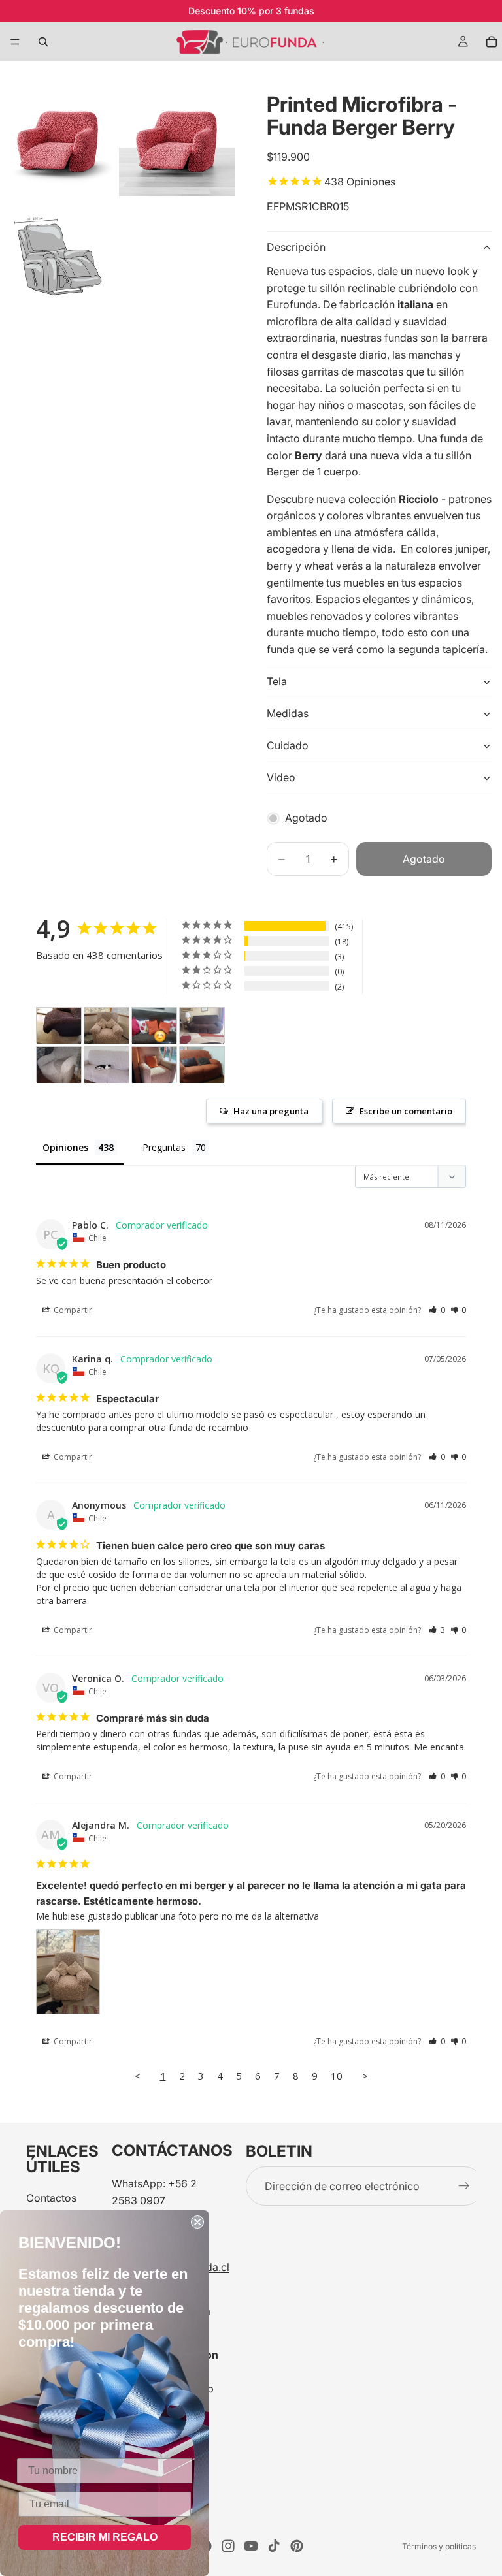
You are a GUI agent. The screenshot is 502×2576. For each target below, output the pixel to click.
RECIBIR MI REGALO (105, 2537)
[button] (437, 1310)
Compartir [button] (72, 1310)
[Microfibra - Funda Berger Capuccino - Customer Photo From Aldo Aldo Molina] (59, 1065)
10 (337, 2076)
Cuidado (288, 745)
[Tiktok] (274, 2546)
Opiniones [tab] (65, 1147)
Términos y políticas (439, 2546)
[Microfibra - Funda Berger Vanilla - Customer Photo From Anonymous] (154, 1065)
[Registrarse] (464, 2187)
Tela (277, 681)
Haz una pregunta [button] (271, 1111)
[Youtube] (251, 2546)
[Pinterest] (297, 2546)
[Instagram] (228, 2546)
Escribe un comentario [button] (406, 1111)
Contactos (51, 2198)
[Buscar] (43, 42)
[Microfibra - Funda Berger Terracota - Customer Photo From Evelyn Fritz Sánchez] (202, 1065)
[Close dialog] (197, 2222)
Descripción (296, 247)
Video (281, 777)
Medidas (288, 713)
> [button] (365, 2076)
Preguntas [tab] (164, 1147)
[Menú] (15, 42)
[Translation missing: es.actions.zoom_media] (58, 138)
